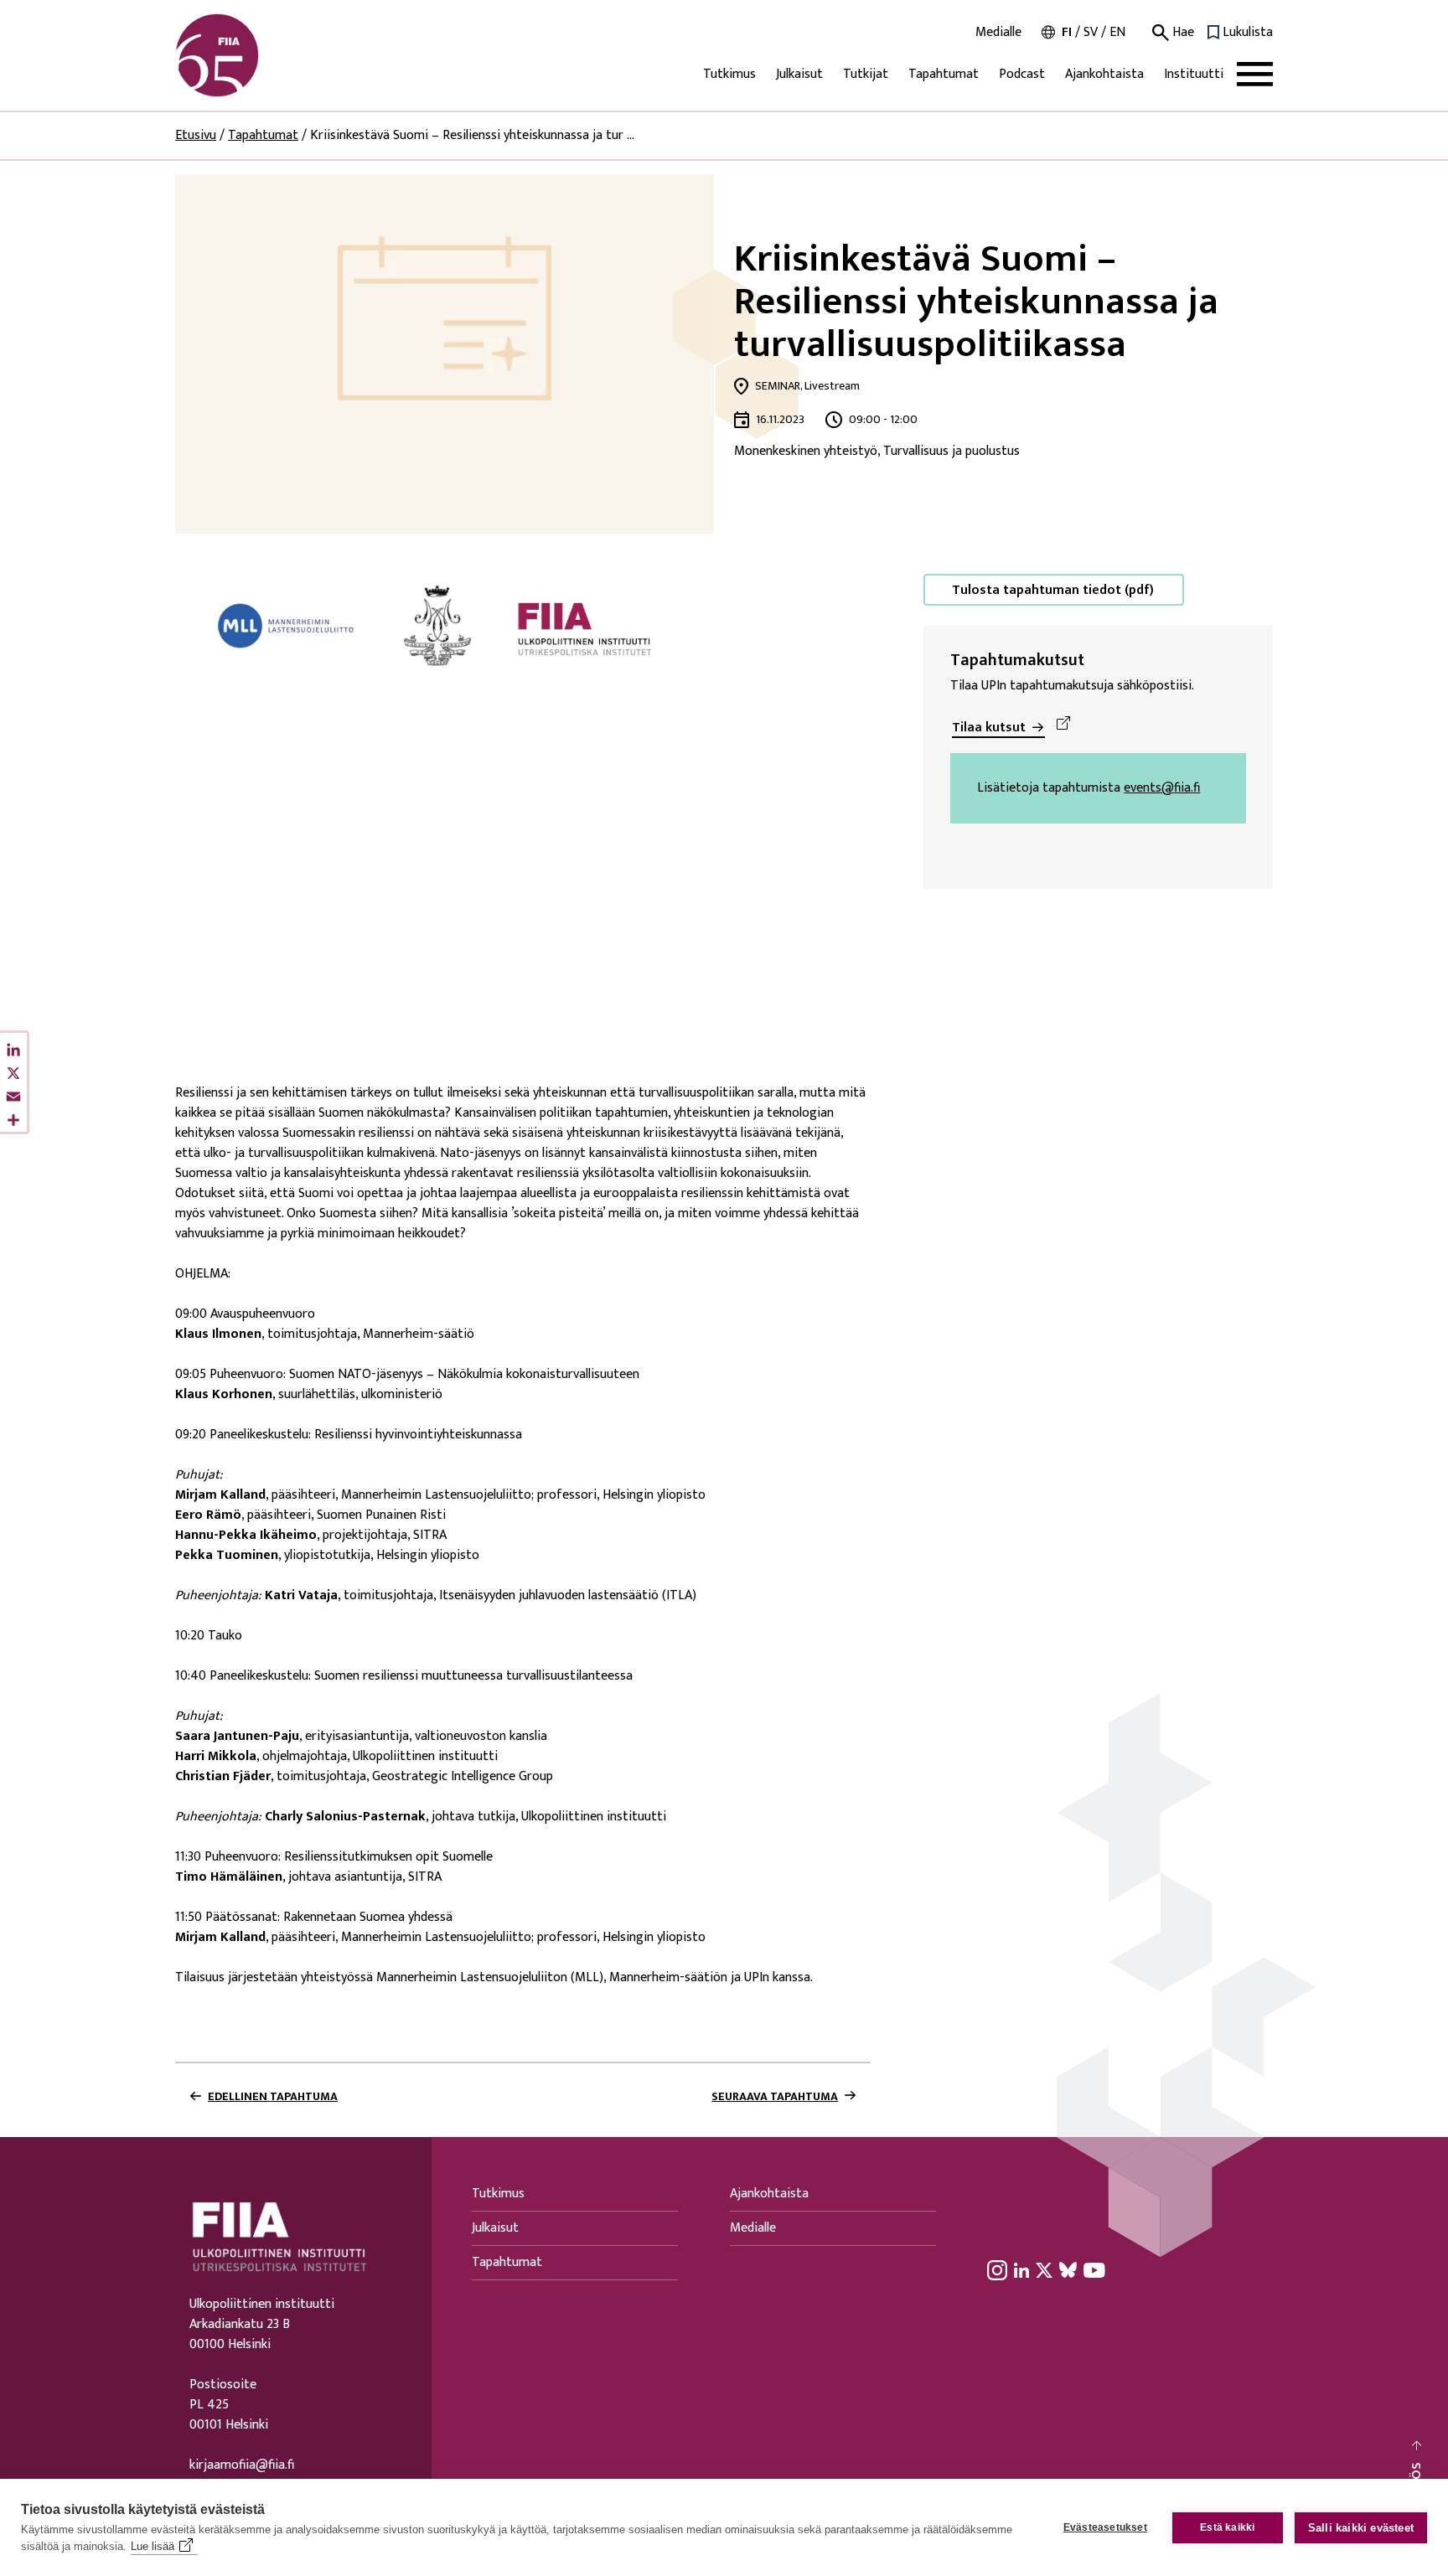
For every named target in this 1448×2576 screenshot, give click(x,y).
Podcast (1022, 74)
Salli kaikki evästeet (1361, 2528)
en (1117, 32)
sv (1091, 32)
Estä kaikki (1227, 2527)
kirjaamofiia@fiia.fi (242, 2465)
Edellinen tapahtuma (273, 2097)
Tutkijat (866, 74)
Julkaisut (799, 74)
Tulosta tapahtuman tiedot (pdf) (1053, 590)
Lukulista (1248, 33)
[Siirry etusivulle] (256, 55)
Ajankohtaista (1104, 74)
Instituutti (1194, 74)
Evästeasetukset (1105, 2527)
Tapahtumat (944, 74)
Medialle (998, 33)
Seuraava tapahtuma (775, 2097)
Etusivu (196, 135)
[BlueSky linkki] (1068, 2269)
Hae (1182, 33)
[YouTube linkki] (1094, 2269)
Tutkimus (729, 74)
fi (1067, 32)
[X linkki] (1044, 2269)
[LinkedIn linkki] (1021, 2269)
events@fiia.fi (1162, 788)
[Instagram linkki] (997, 2269)
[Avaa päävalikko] (1255, 74)
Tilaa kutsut (989, 728)
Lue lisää (153, 2546)
